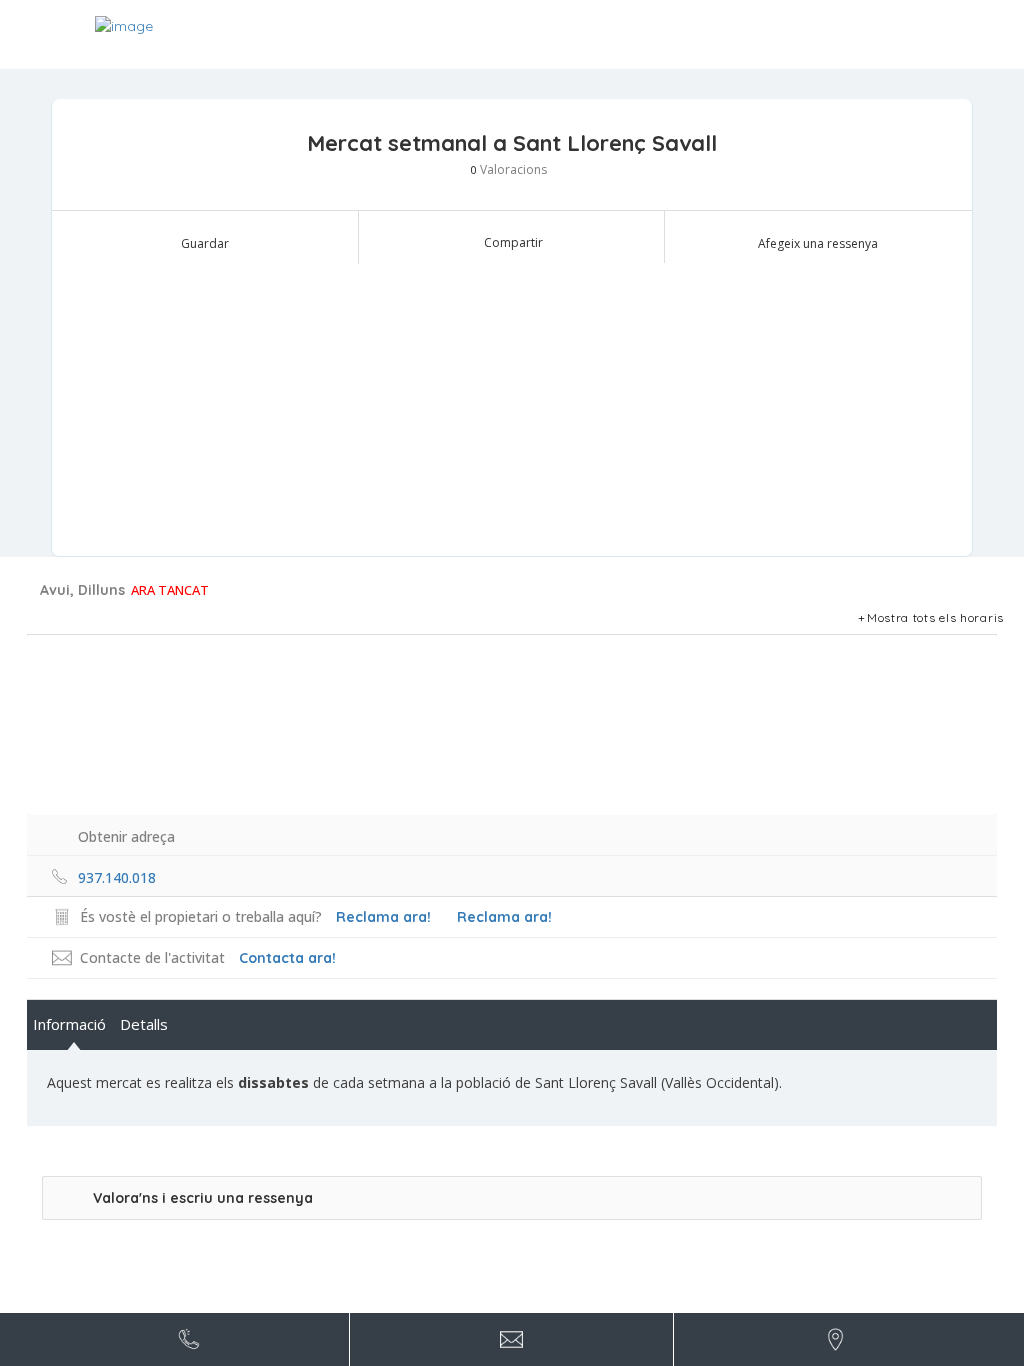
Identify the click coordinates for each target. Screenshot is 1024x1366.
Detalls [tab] (144, 1024)
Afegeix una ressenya (818, 243)
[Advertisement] (512, 406)
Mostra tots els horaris (935, 617)
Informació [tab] (69, 1024)
